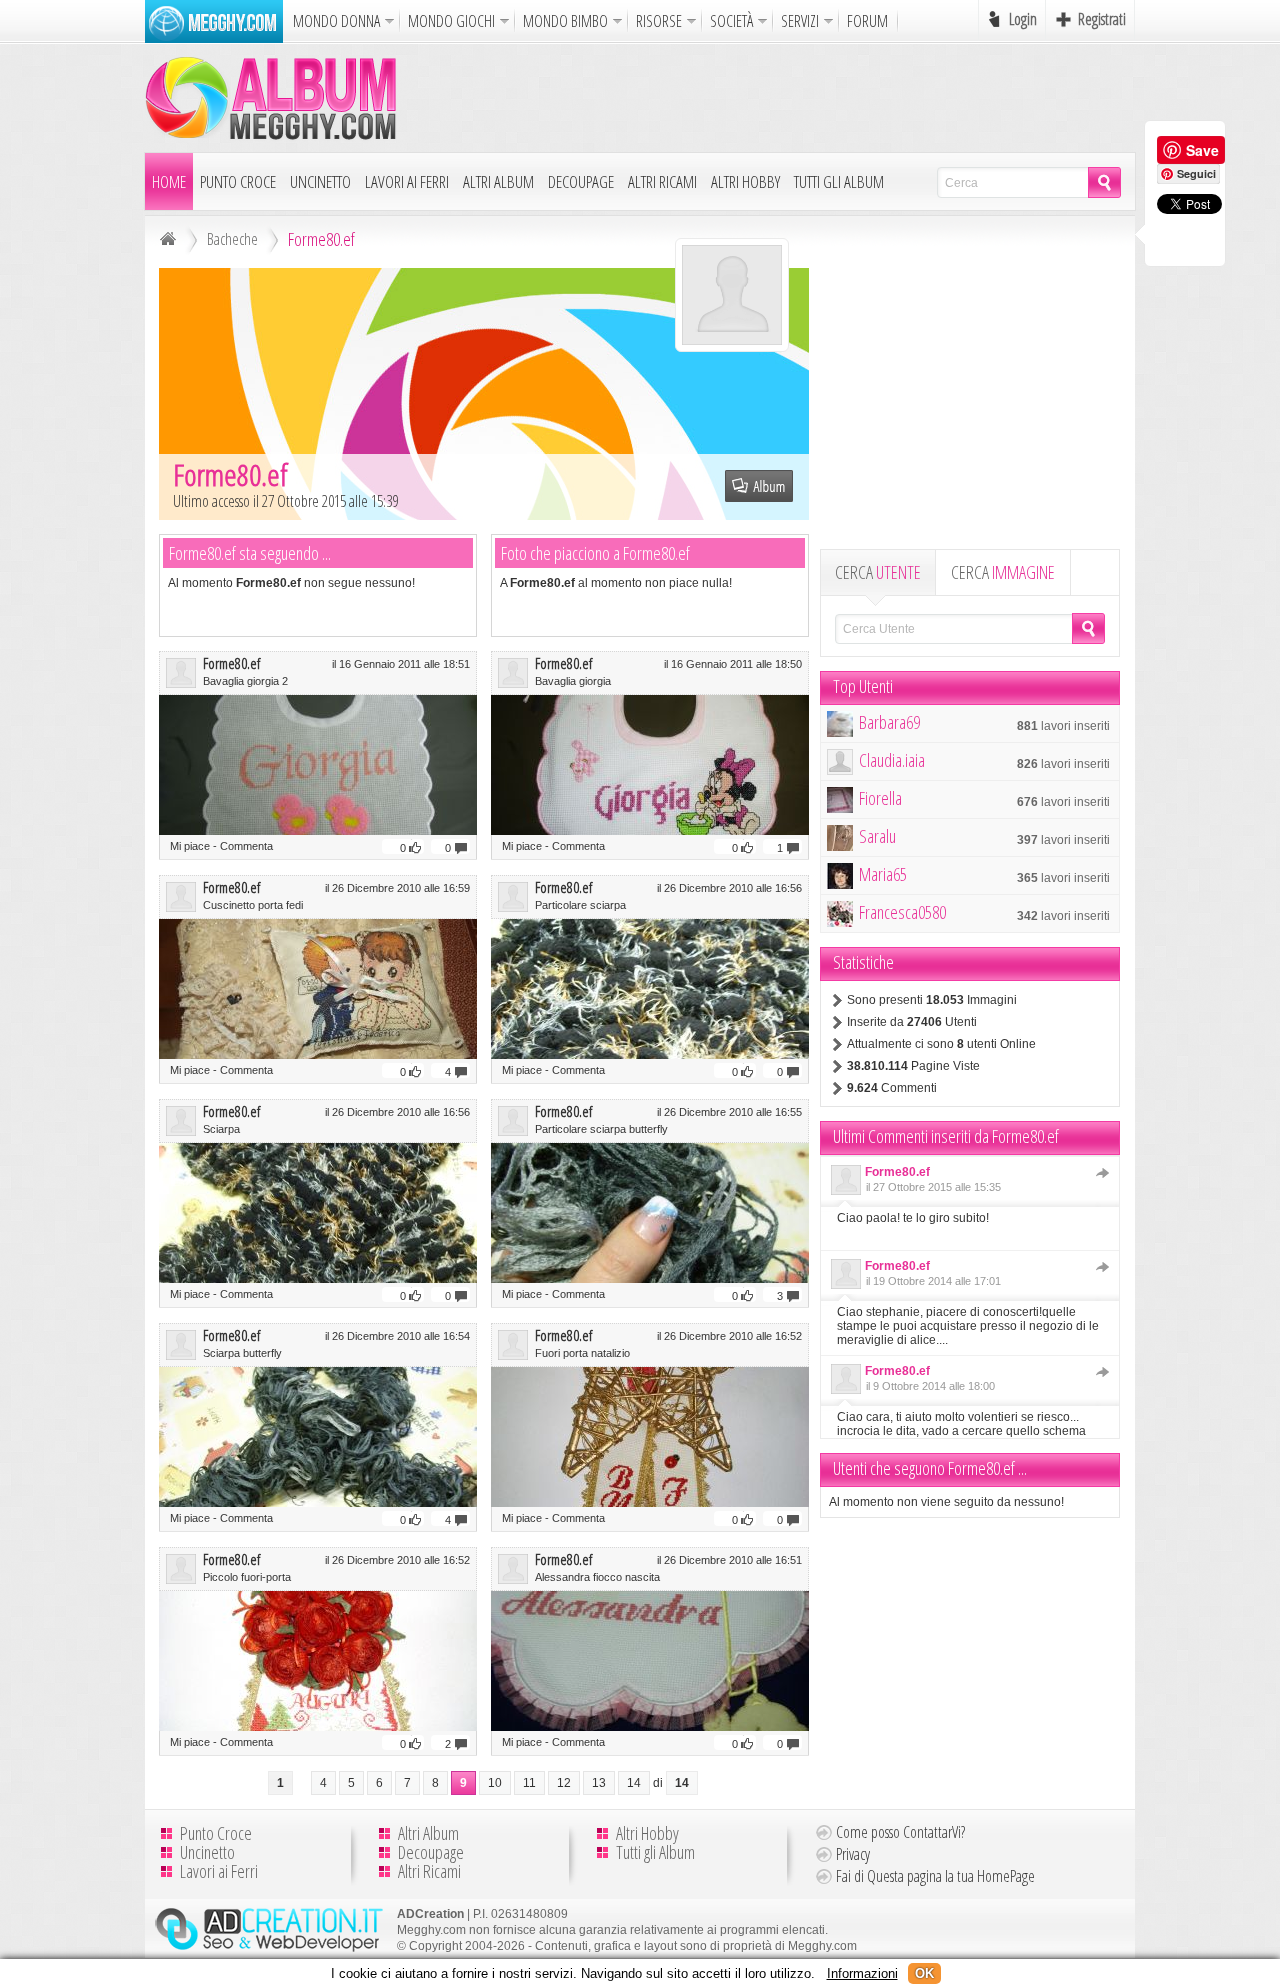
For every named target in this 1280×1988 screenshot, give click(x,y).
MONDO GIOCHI (451, 21)
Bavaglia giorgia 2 (245, 681)
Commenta (246, 846)
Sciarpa (221, 1129)
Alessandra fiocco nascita (597, 1577)
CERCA (878, 572)
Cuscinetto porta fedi (253, 905)
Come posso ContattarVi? (900, 1832)
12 (564, 1783)
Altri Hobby (745, 181)
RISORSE (659, 21)
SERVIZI (800, 21)
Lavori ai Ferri (407, 181)
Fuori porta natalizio (582, 1353)
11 (529, 1783)
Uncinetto (320, 181)
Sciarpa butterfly (242, 1353)
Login (1023, 19)
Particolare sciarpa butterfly (601, 1129)
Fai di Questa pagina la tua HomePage (935, 1876)
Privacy (853, 1854)
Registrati (1102, 19)
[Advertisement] (771, 97)
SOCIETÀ (731, 21)
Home (169, 181)
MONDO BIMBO (565, 21)
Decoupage (581, 181)
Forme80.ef (231, 663)
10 (495, 1783)
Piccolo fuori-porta (247, 1577)
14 (634, 1783)
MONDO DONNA (336, 21)
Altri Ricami (662, 181)
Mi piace (190, 846)
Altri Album (498, 181)
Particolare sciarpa (580, 905)
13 (599, 1783)
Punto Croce (238, 181)
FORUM (867, 21)
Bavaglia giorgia (573, 681)
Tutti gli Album (839, 181)
